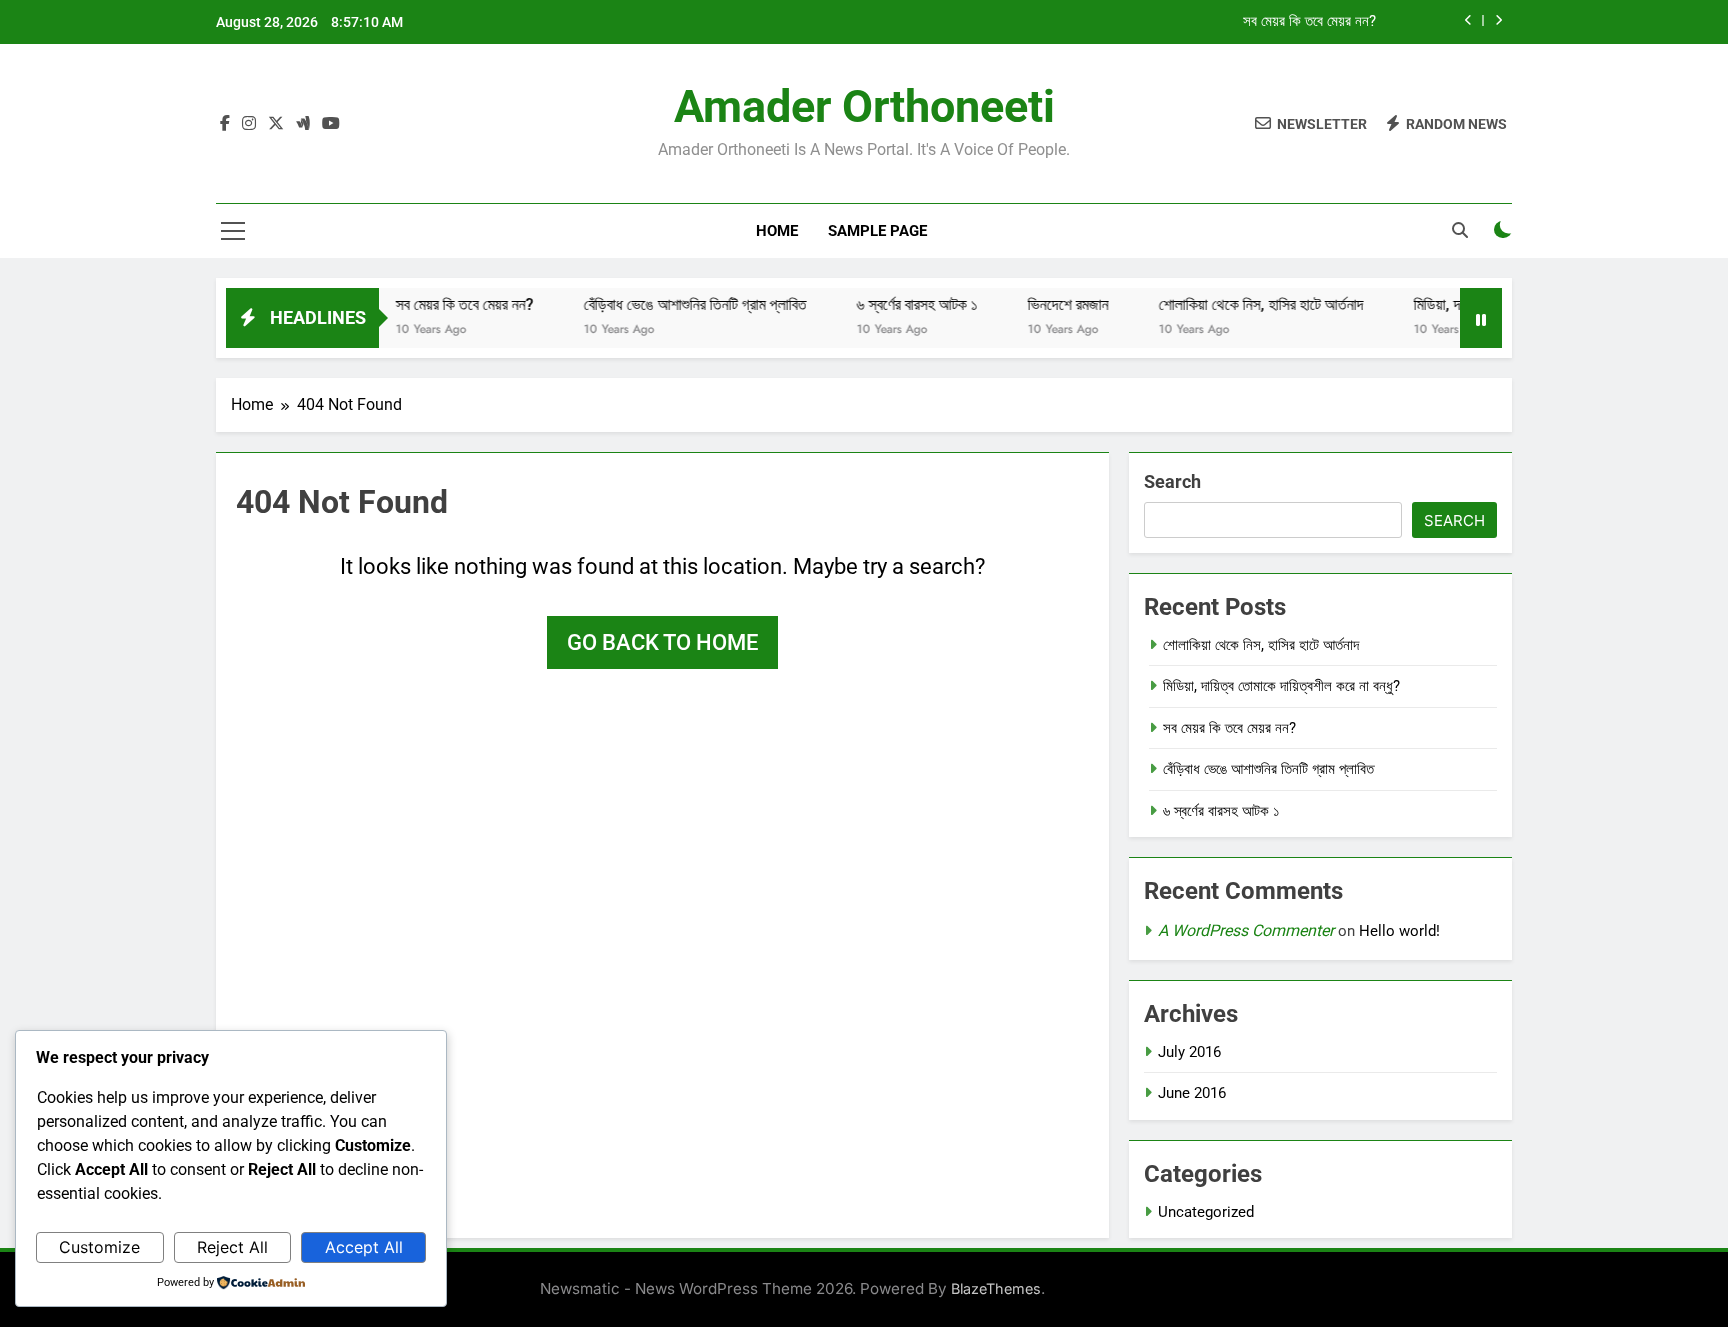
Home (777, 231)
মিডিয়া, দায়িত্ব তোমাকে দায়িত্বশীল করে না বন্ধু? (1281, 686)
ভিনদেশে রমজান (1044, 304)
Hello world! (1399, 931)
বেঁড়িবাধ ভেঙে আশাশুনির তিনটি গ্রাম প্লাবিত (671, 304)
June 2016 (1192, 1093)
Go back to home (662, 642)
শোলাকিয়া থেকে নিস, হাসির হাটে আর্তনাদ (1237, 304)
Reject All (232, 1247)
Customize (99, 1247)
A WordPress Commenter (1246, 930)
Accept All (364, 1247)
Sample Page (877, 231)
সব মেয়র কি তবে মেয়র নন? (1309, 22)
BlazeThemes (996, 1288)
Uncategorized (1206, 1212)
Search (1172, 481)
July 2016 (1189, 1052)
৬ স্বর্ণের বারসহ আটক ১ (893, 304)
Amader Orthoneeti (864, 106)
